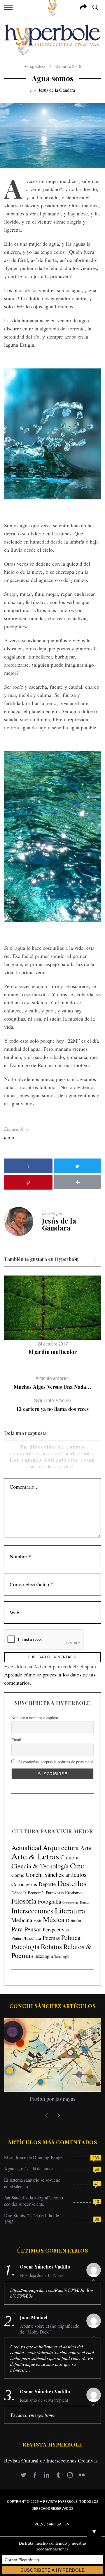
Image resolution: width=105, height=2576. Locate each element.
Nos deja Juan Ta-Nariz (42, 2275)
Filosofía (24, 1901)
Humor (85, 1902)
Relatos (51, 1947)
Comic (18, 1875)
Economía (36, 1893)
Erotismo (73, 1892)
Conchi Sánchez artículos (56, 1875)
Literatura (70, 1911)
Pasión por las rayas (53, 2099)
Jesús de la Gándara (57, 90)
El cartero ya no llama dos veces (53, 1405)
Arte (86, 1848)
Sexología (44, 1956)
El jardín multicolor (52, 1352)
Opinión (73, 1920)
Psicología (25, 1947)
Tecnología (62, 1956)
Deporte (47, 1884)
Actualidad (26, 1848)
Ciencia (69, 1857)
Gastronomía (70, 1902)
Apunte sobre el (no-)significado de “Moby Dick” (50, 2329)
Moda (37, 1921)
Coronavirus (24, 1884)
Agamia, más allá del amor (29, 2168)
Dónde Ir (19, 1893)
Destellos (72, 1883)
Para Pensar (26, 1929)
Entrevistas (55, 1893)
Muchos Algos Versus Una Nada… (52, 1383)
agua (9, 1137)
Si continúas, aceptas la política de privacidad (55, 1762)
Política (71, 1937)
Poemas (51, 1938)
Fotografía (49, 1901)
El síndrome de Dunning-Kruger (34, 2157)
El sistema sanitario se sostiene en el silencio (32, 2183)
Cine (77, 1866)
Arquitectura (61, 1848)
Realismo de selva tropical (44, 2400)
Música (54, 1919)
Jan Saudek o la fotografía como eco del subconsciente (34, 2201)
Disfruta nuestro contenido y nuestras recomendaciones (53, 2546)
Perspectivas (36, 66)
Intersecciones (32, 1911)
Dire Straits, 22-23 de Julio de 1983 (32, 2218)
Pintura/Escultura (26, 1938)
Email (16, 1740)
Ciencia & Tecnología (40, 1866)
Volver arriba (48, 2524)
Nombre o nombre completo (35, 1718)
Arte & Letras (35, 1856)
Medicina (22, 1920)
